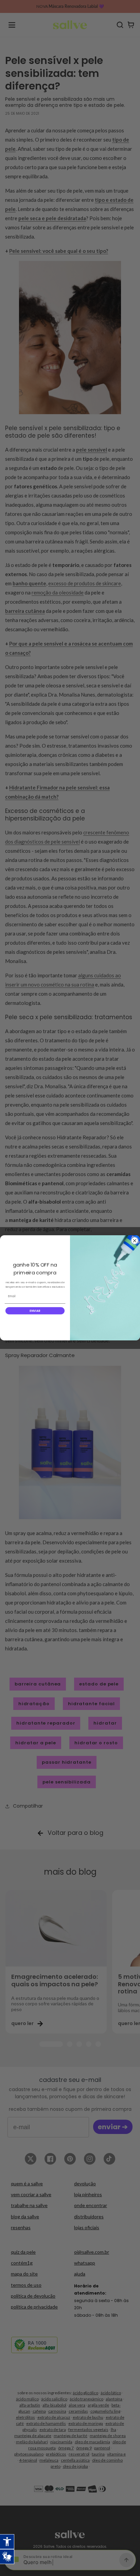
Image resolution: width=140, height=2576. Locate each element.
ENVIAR (35, 1311)
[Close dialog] (135, 1241)
